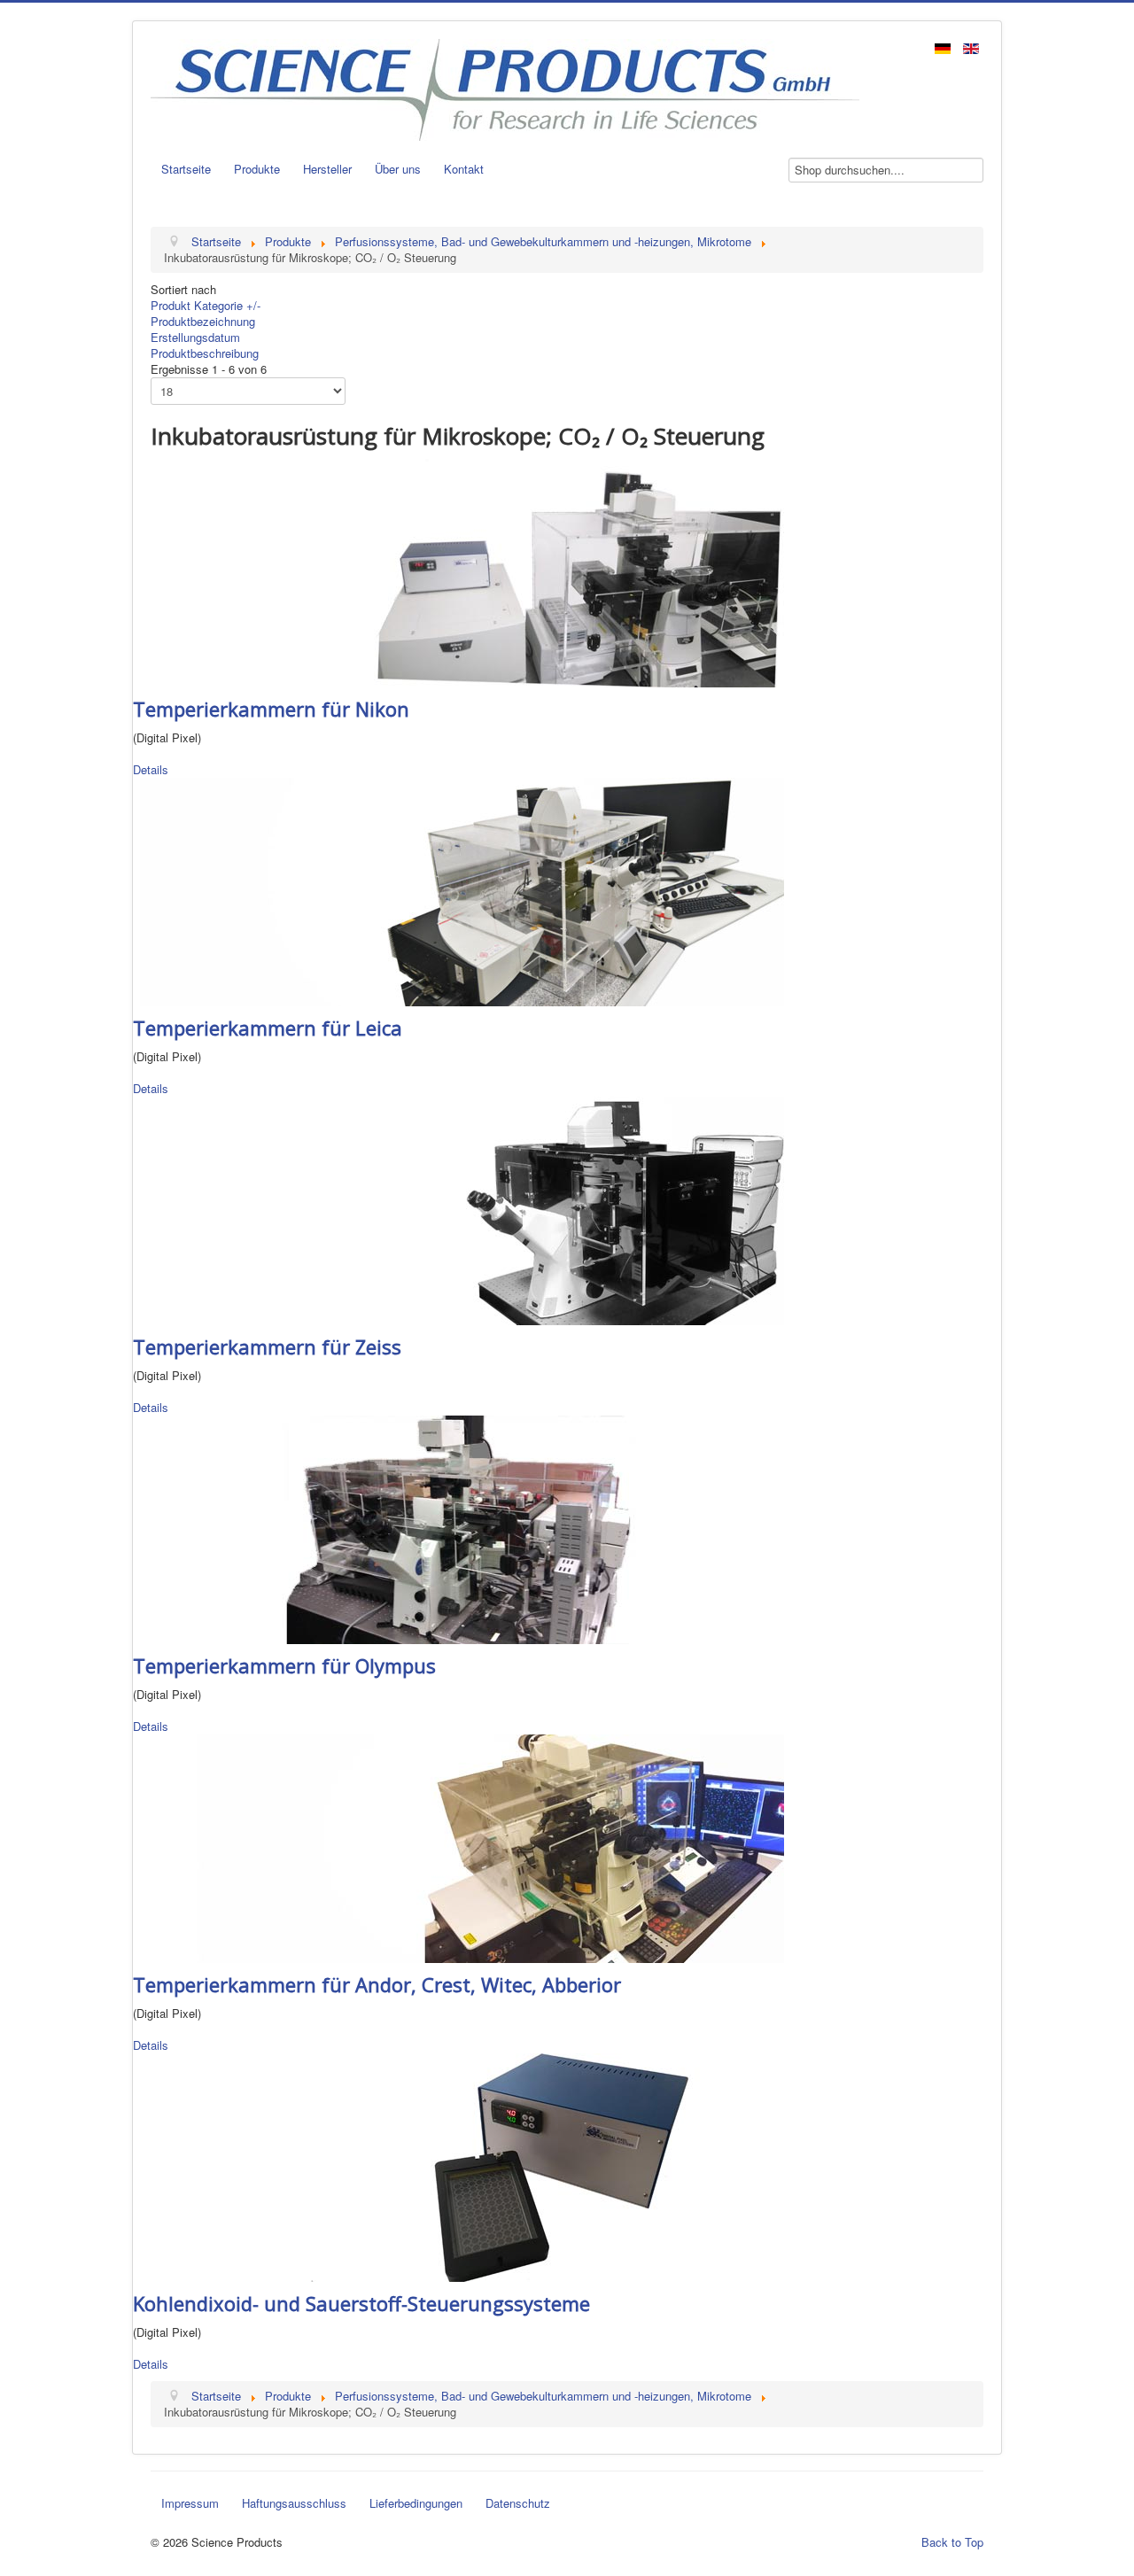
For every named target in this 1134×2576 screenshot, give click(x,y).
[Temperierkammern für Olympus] (458, 1528)
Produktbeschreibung (205, 353)
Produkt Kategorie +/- (206, 305)
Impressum (190, 2503)
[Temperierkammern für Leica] (458, 890)
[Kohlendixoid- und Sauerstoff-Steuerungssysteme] (458, 2165)
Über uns (398, 169)
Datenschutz (518, 2503)
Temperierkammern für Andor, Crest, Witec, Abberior (377, 1984)
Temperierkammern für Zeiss (267, 1346)
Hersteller (327, 169)
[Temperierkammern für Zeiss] (458, 1209)
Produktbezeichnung (203, 321)
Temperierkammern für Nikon (271, 709)
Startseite (186, 169)
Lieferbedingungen (416, 2503)
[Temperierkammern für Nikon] (458, 571)
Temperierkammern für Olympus (284, 1665)
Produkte (257, 169)
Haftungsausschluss (294, 2503)
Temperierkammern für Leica (268, 1028)
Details (151, 769)
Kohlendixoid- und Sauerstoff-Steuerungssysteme (361, 2303)
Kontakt (464, 169)
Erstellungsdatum (195, 337)
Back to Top (952, 2542)
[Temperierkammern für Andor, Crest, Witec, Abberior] (458, 1847)
